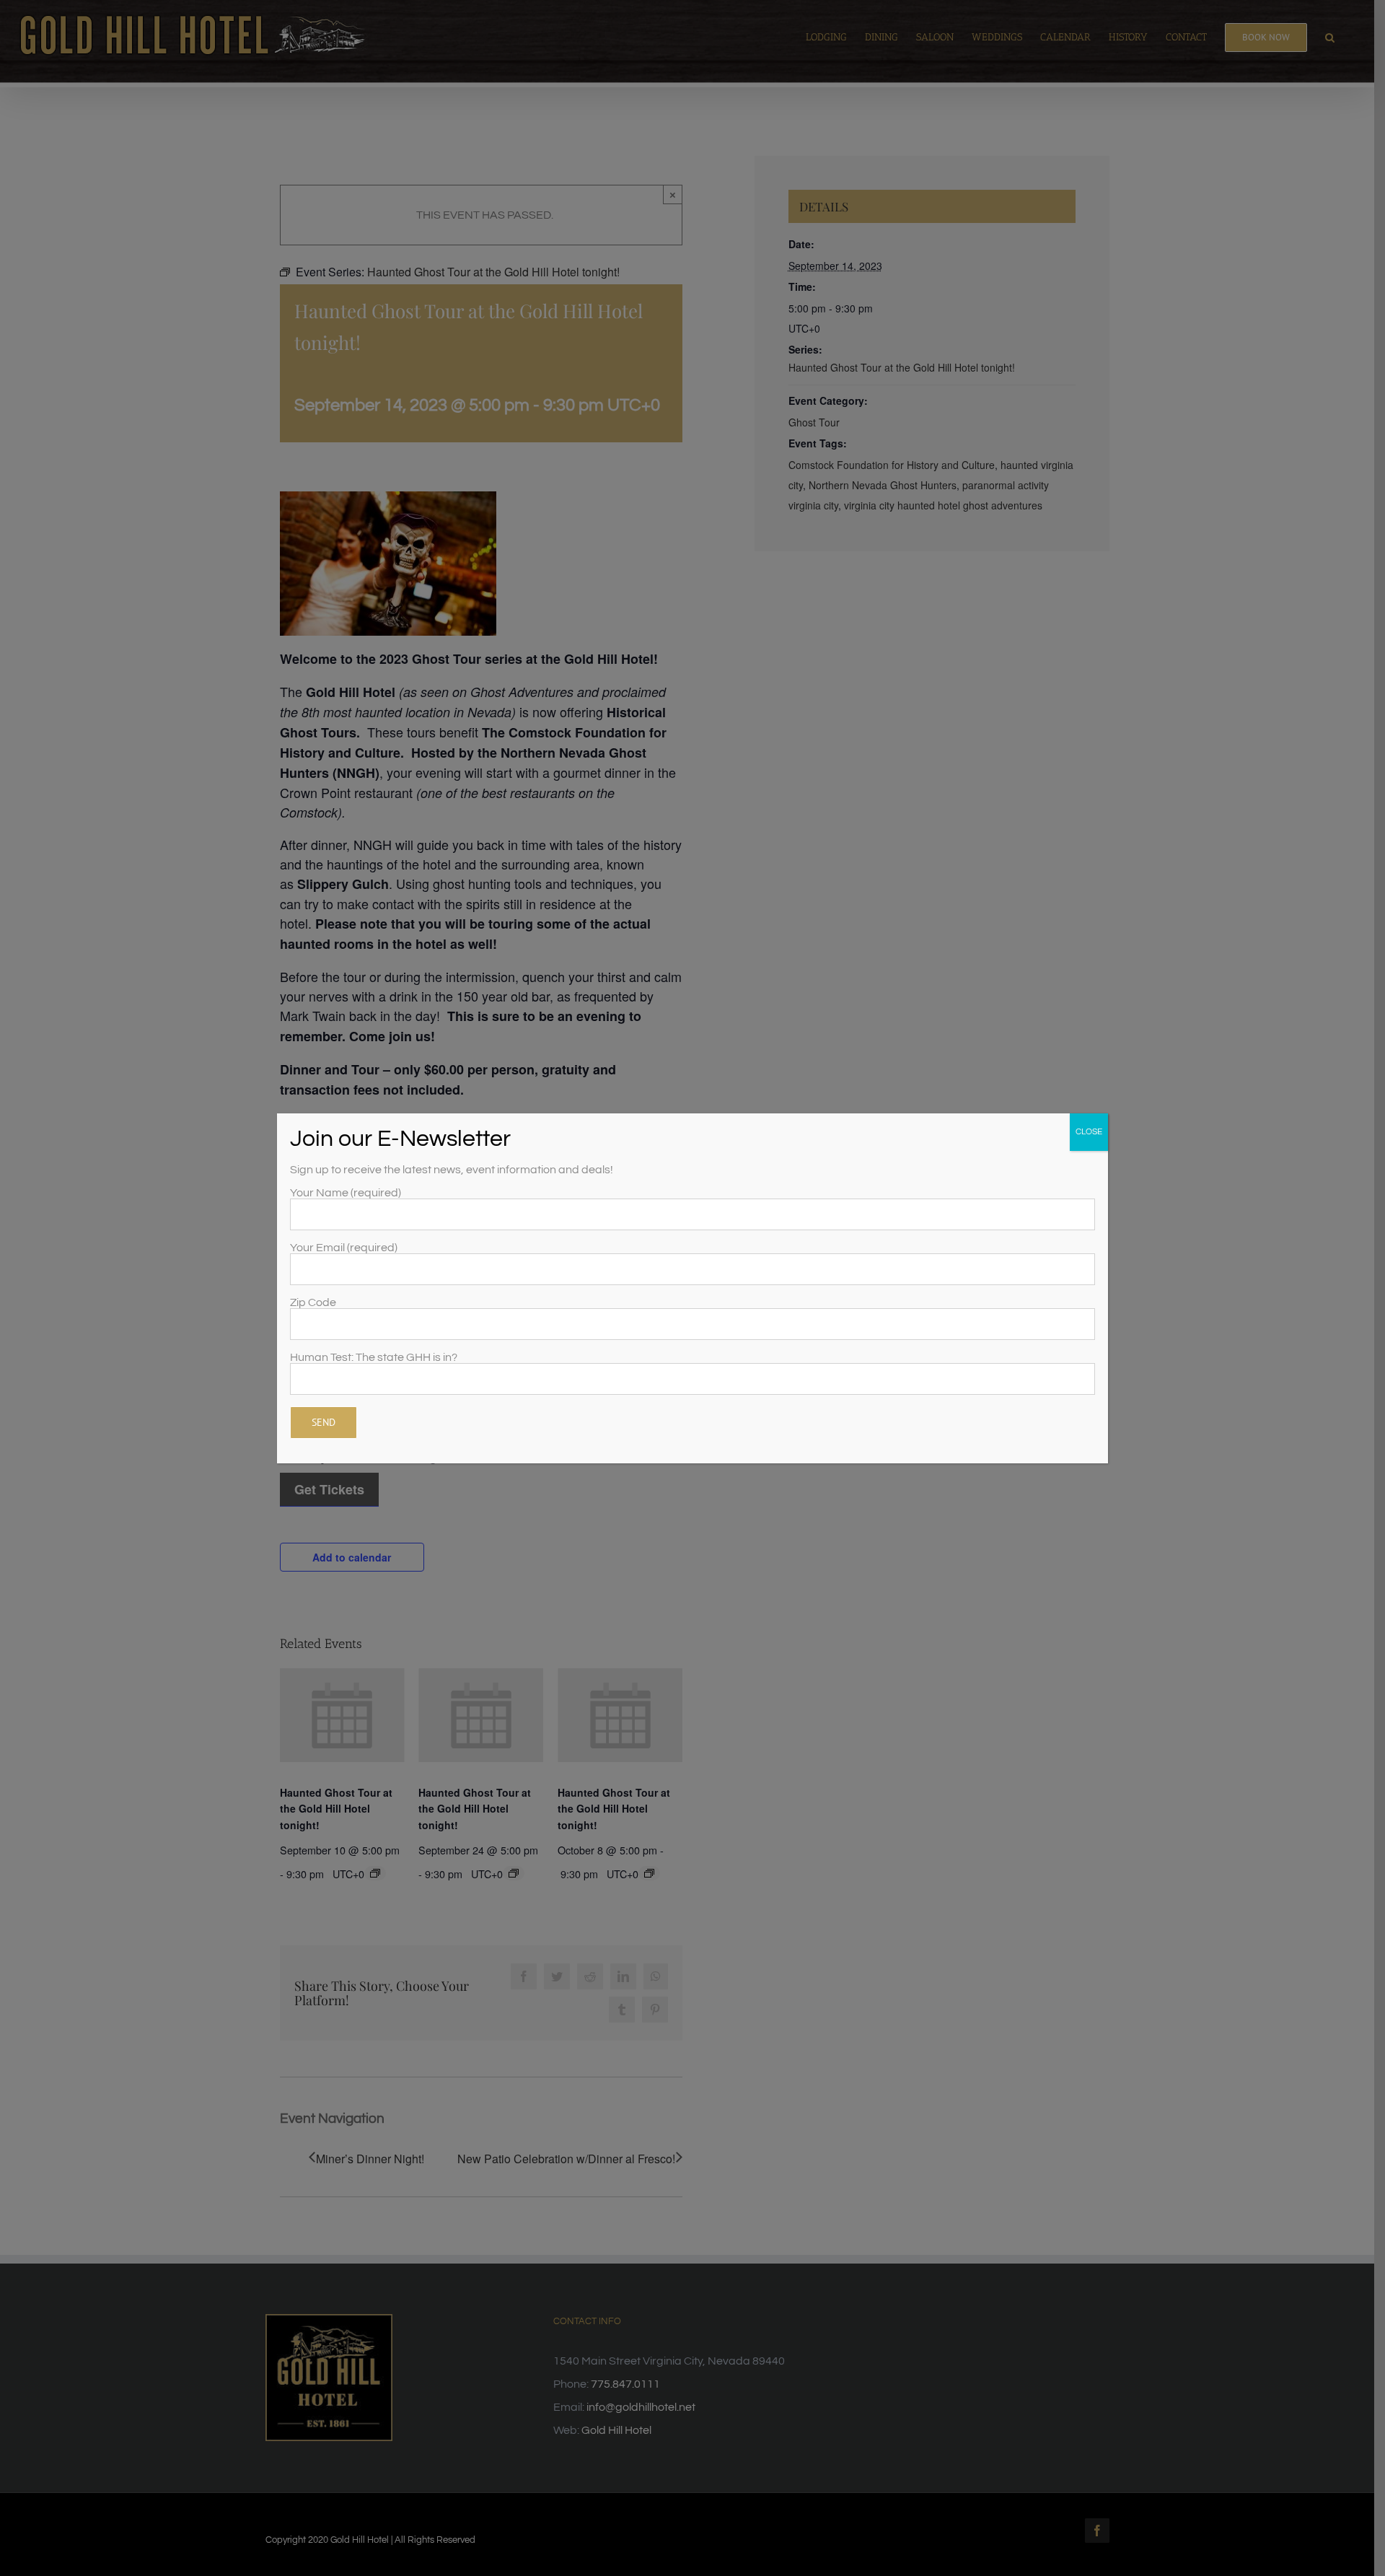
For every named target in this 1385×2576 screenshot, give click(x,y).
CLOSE (1089, 1132)
